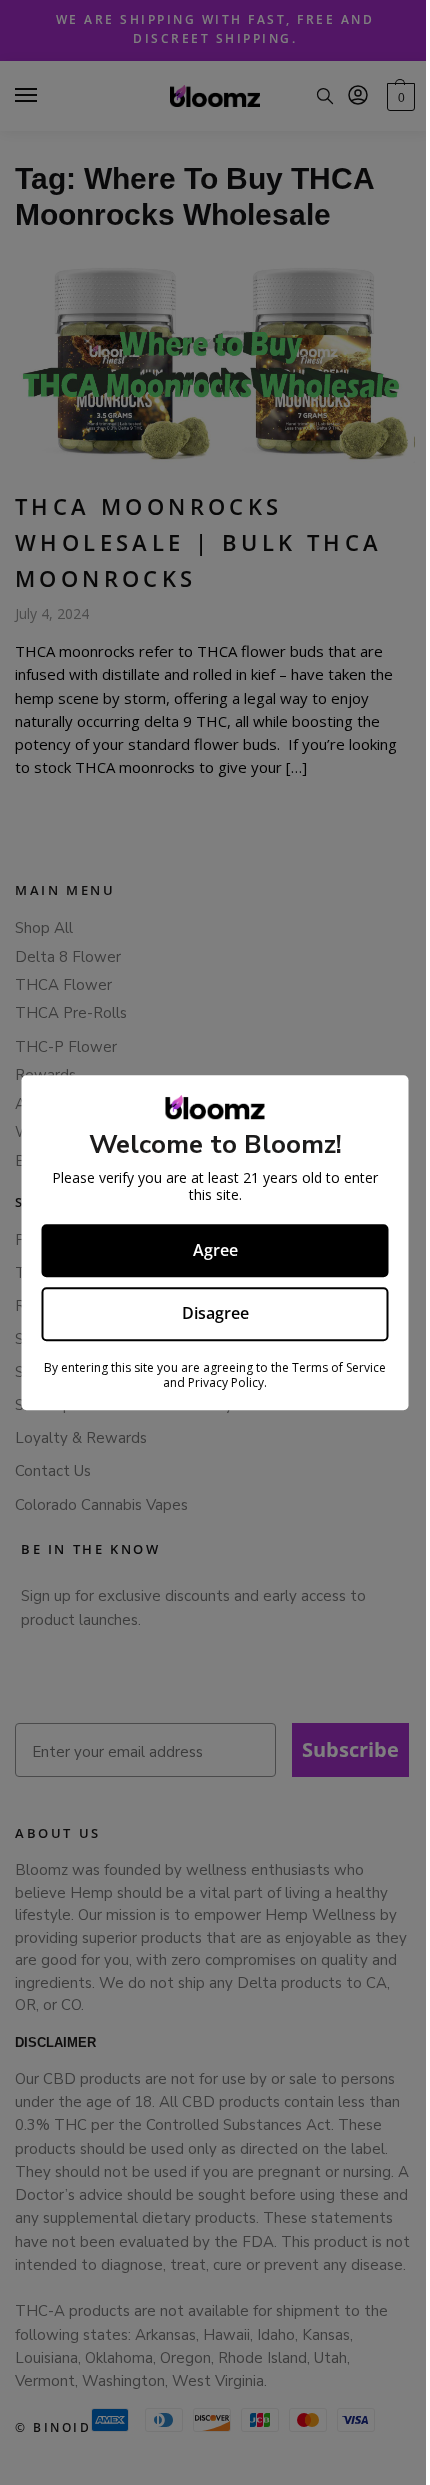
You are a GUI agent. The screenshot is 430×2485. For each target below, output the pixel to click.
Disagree (215, 1314)
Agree (215, 1250)
